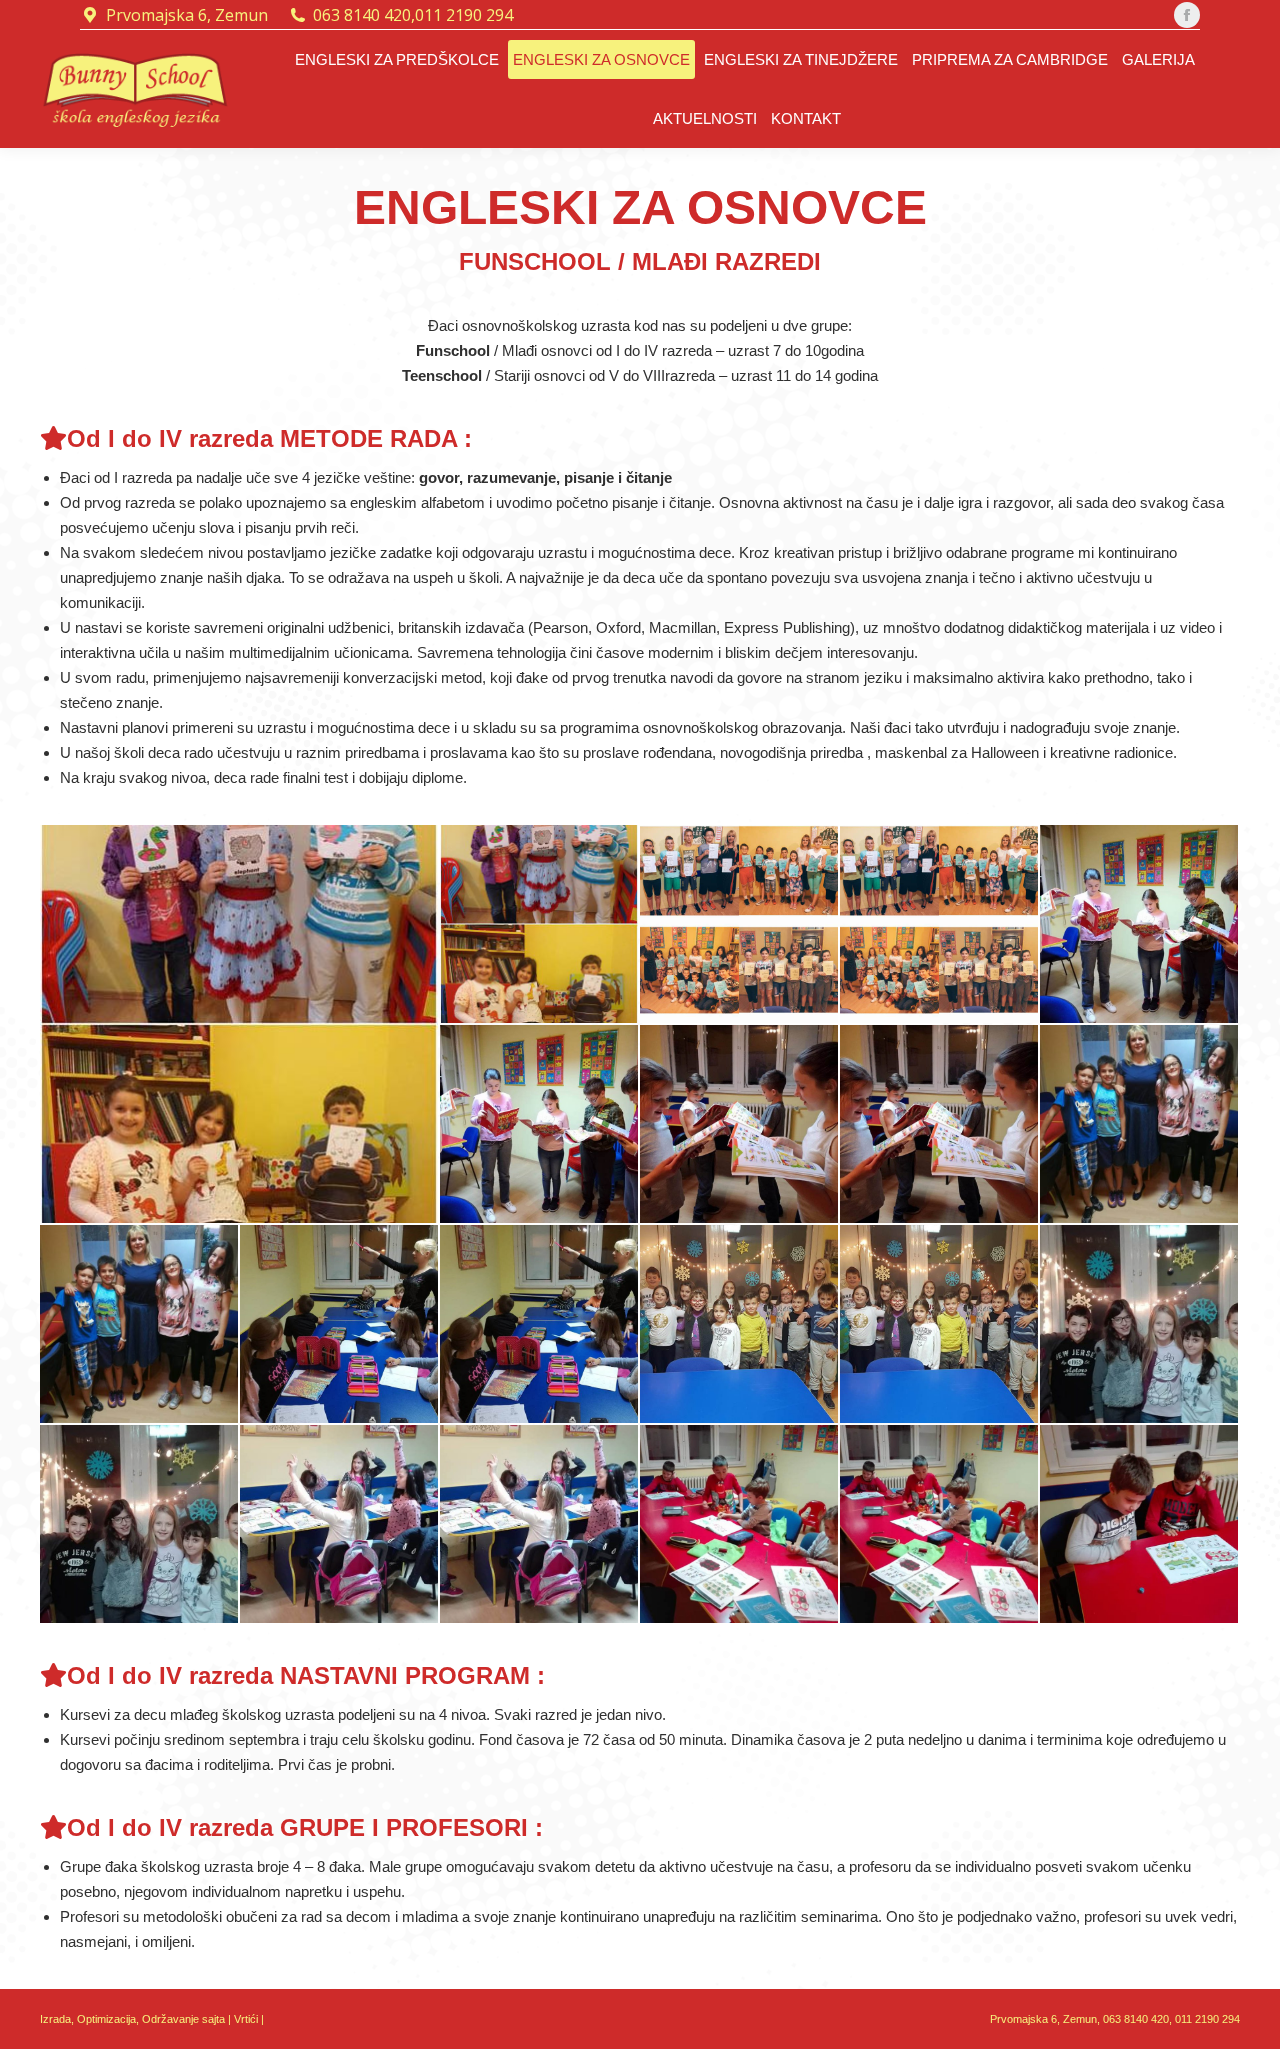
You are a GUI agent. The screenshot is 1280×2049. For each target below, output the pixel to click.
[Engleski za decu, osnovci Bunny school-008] (940, 1125)
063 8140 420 (362, 15)
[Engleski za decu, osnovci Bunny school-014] (940, 1325)
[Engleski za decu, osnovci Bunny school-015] (1140, 1325)
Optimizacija (106, 2019)
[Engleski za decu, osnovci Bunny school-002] (540, 925)
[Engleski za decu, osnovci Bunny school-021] (1140, 1525)
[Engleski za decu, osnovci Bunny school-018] (540, 1525)
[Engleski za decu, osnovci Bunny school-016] (140, 1525)
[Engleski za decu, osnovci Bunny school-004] (940, 925)
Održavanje (170, 2019)
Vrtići (247, 2019)
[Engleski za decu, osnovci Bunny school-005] (1140, 925)
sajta (213, 2019)
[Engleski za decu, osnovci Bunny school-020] (940, 1525)
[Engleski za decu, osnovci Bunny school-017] (340, 1525)
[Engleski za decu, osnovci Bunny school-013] (740, 1325)
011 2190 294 (464, 15)
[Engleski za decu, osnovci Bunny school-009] (1140, 1125)
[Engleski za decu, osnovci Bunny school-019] (740, 1525)
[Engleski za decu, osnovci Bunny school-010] (140, 1325)
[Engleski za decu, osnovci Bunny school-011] (340, 1325)
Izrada (55, 2019)
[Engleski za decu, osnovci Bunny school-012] (540, 1325)
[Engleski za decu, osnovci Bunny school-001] (240, 1024)
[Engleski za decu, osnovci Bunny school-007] (740, 1125)
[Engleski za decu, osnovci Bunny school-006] (540, 1125)
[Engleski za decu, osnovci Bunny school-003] (740, 925)
